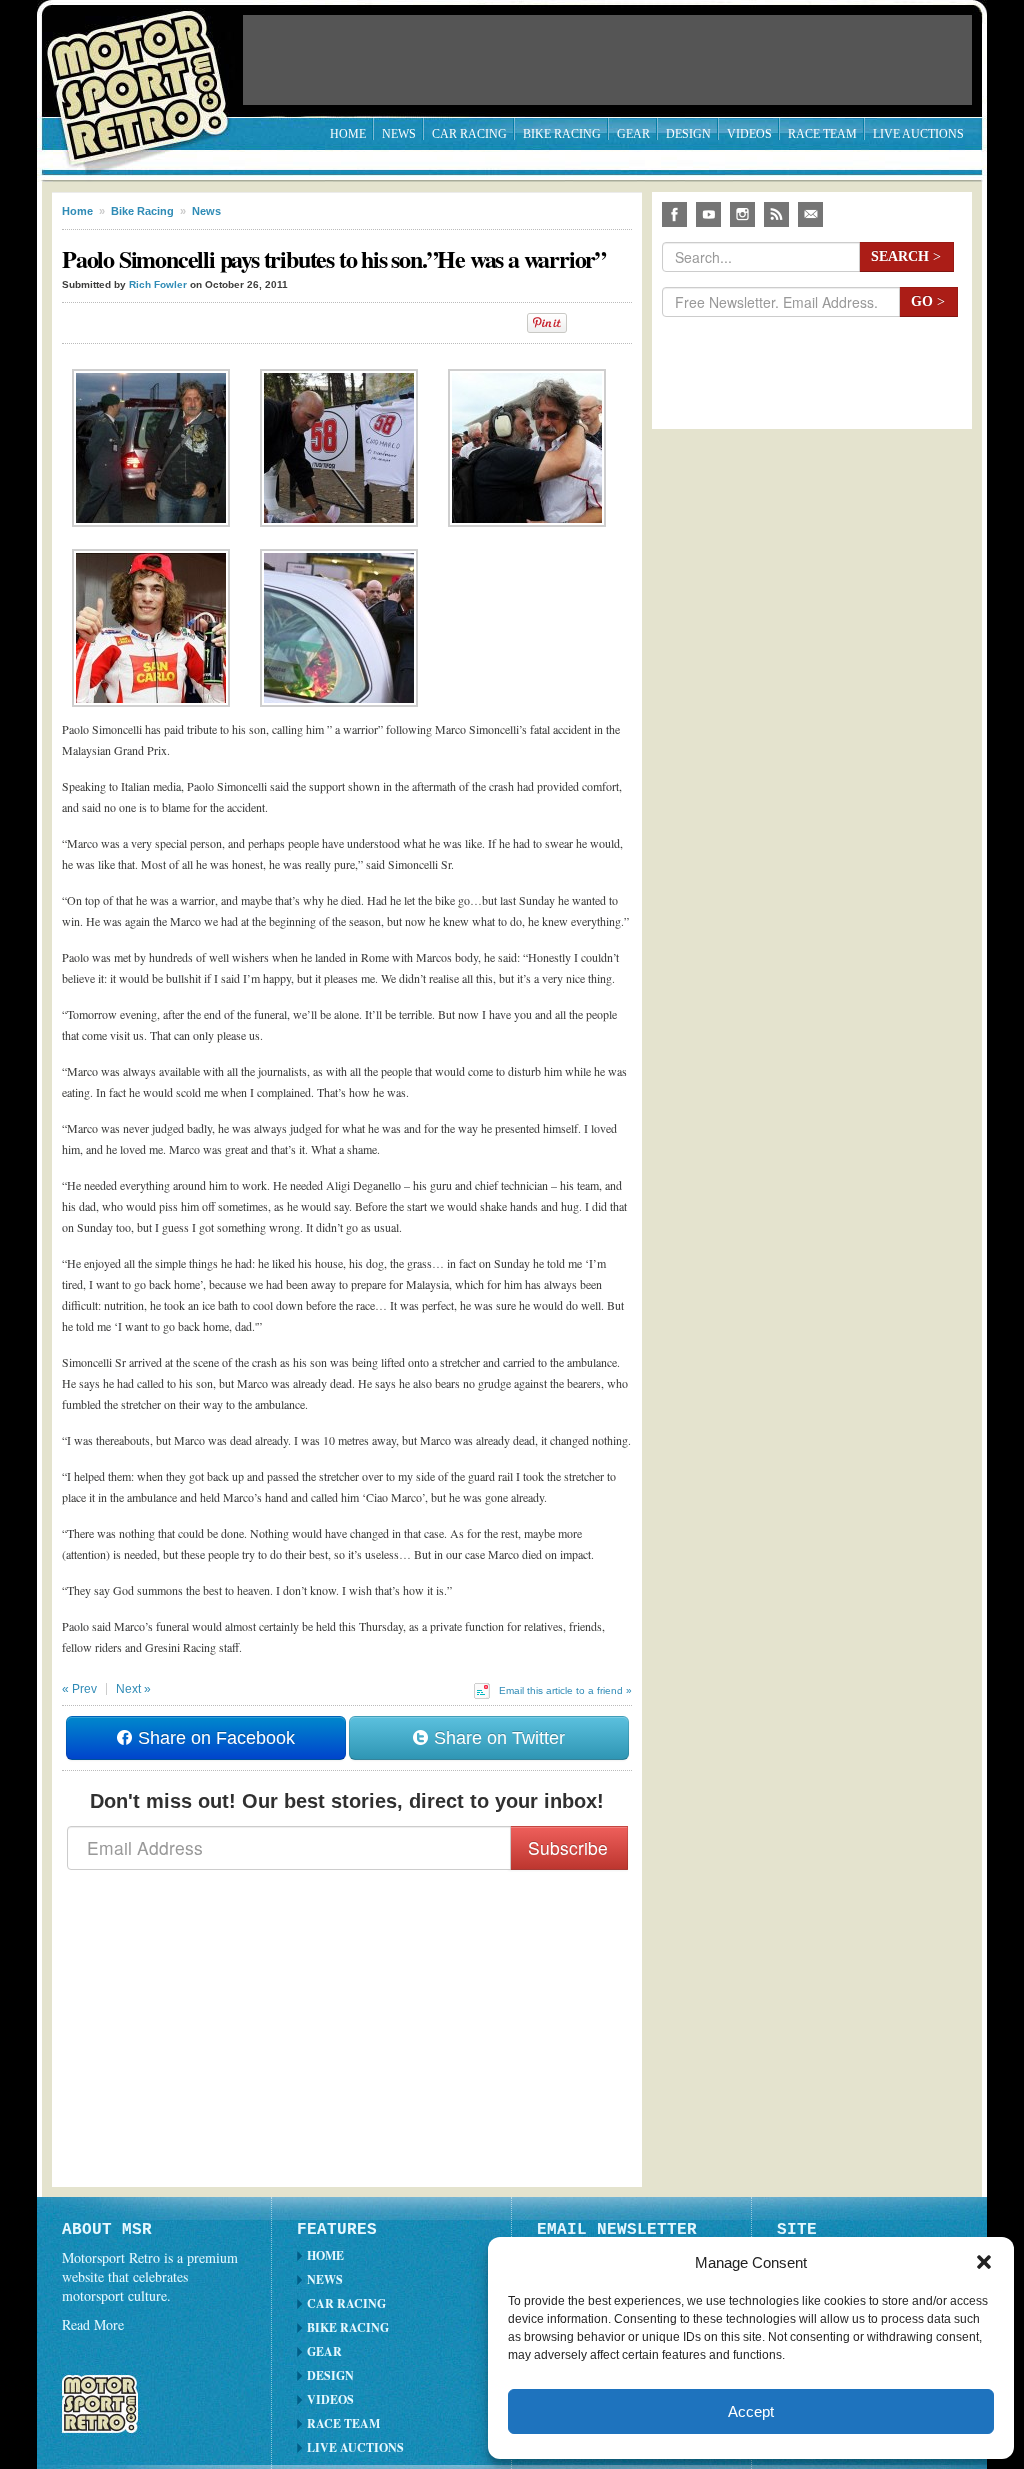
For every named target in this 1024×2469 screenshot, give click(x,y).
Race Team (822, 134)
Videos (749, 134)
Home (348, 134)
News (399, 134)
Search (906, 256)
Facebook (674, 214)
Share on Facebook (214, 1738)
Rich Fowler (158, 284)
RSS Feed (776, 214)
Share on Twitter (497, 1738)
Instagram (742, 214)
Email (810, 214)
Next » (133, 1689)
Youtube (708, 214)
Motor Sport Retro (146, 72)
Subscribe (568, 1847)
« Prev (79, 1689)
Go (928, 301)
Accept (751, 2411)
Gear (633, 134)
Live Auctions (918, 134)
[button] (984, 2262)
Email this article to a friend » (565, 1690)
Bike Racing (562, 134)
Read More (93, 2324)
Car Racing (469, 134)
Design (688, 134)
